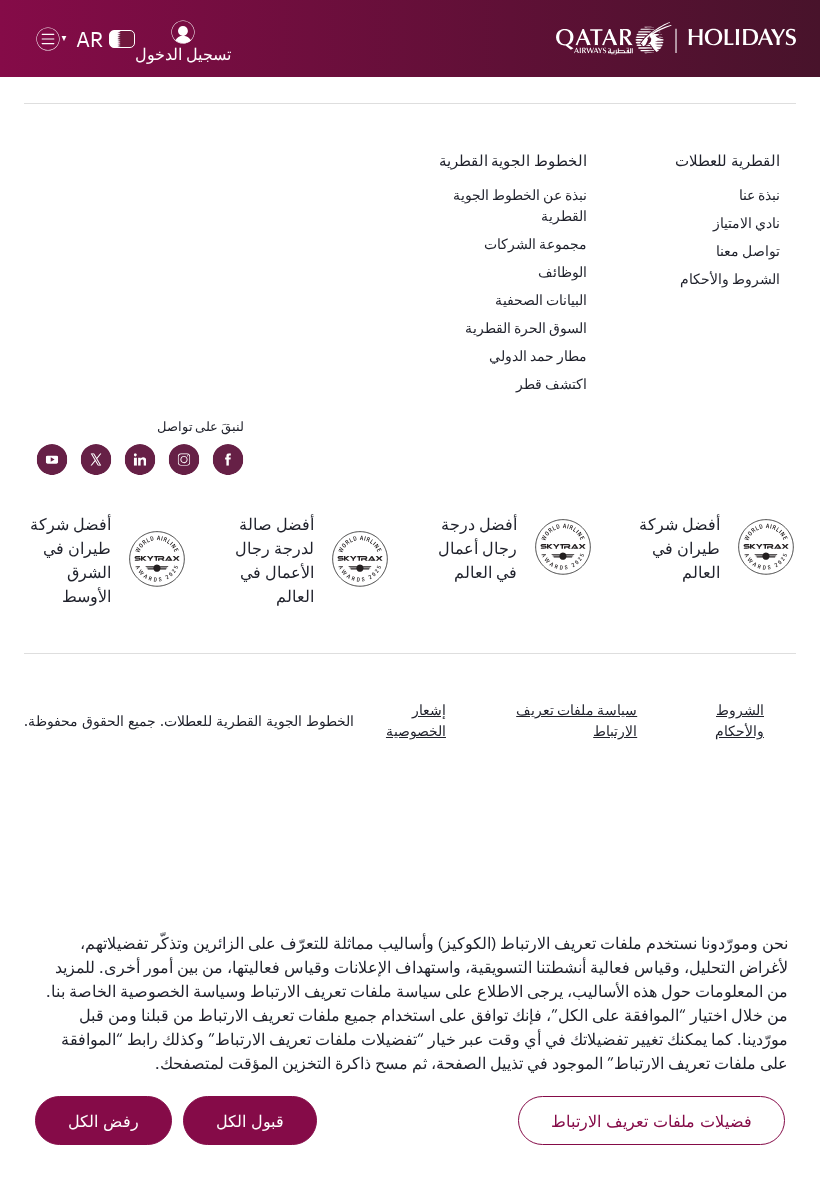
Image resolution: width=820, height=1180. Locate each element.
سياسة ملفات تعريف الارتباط (576, 720)
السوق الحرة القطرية (526, 327)
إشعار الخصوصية (416, 720)
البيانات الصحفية (541, 299)
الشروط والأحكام (730, 278)
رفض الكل (103, 1121)
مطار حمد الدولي (538, 355)
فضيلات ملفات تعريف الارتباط (651, 1121)
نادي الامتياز (746, 222)
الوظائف (562, 271)
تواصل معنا (748, 250)
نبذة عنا (759, 194)
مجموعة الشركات (535, 243)
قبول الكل (250, 1121)
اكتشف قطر (551, 383)
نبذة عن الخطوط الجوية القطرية (520, 205)
